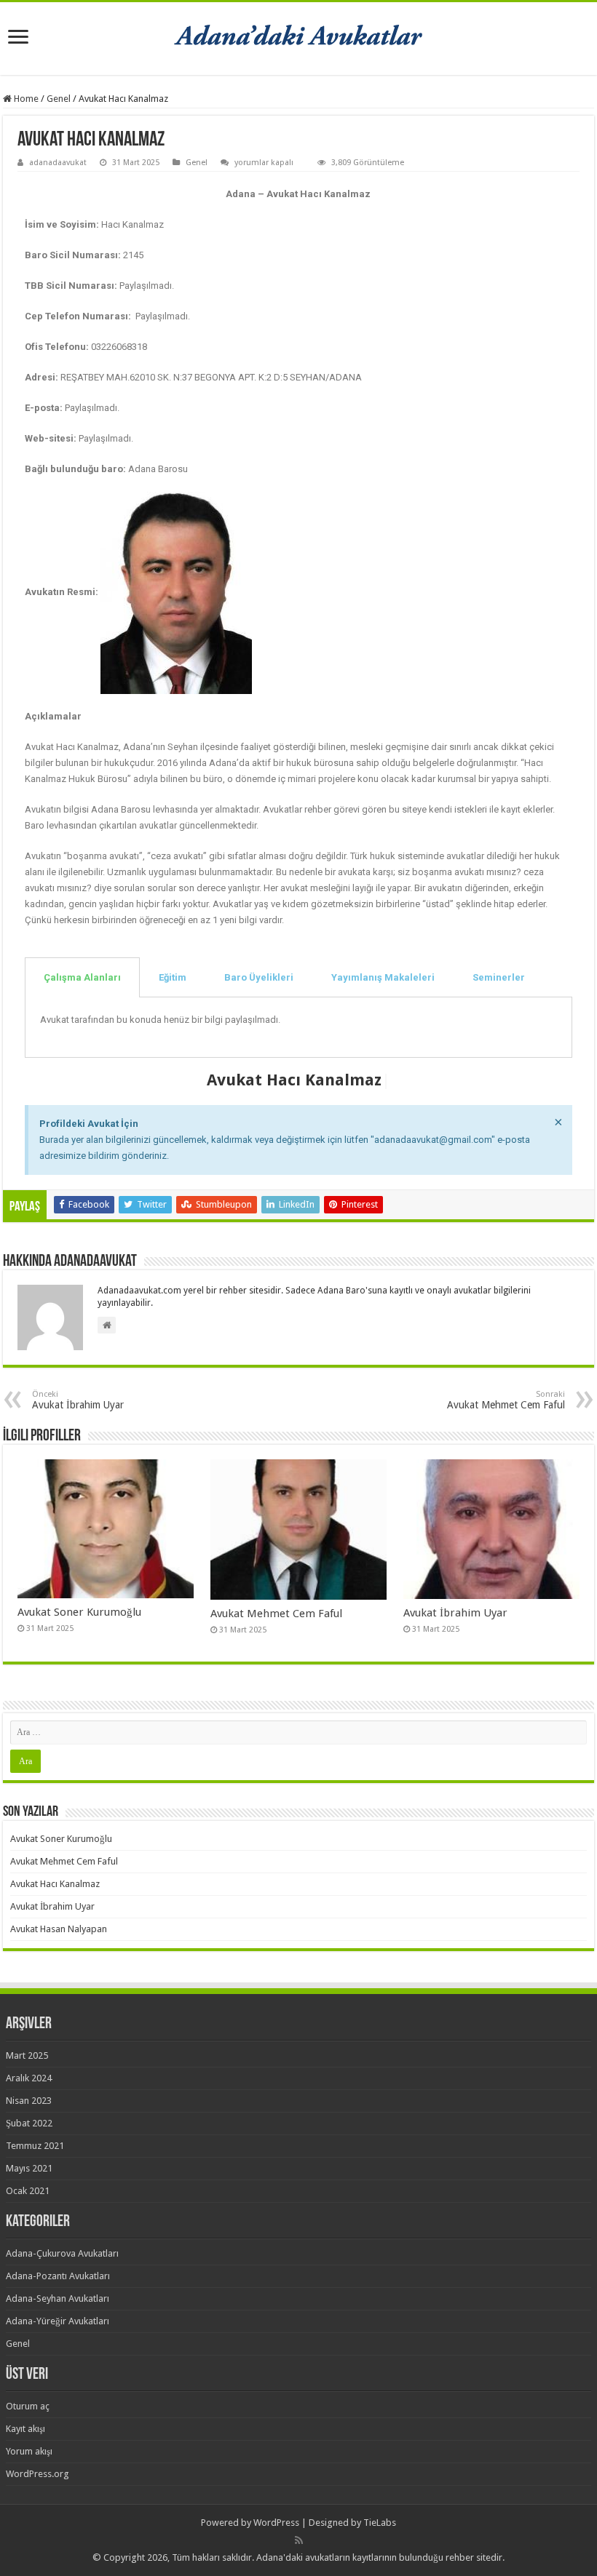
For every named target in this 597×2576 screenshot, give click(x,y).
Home (25, 99)
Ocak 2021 (28, 2191)
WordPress (276, 2523)
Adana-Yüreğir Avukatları (58, 2321)
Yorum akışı (29, 2451)
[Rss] (299, 2540)
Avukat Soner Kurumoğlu (79, 1612)
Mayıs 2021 (29, 2168)
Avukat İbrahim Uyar (78, 1400)
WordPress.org (37, 2474)
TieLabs (380, 2523)
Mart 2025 (27, 2055)
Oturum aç (28, 2406)
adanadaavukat (58, 163)
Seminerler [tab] (499, 977)
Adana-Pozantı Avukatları (58, 2276)
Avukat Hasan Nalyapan (59, 1929)
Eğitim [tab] (173, 977)
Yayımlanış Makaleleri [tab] (383, 977)
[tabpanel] (298, 1028)
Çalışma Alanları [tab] (82, 977)
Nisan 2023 (29, 2101)
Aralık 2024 (29, 2078)
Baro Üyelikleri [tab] (259, 977)
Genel (59, 99)
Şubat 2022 (29, 2123)
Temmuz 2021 (35, 2146)
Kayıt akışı (25, 2429)
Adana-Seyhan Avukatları (58, 2298)
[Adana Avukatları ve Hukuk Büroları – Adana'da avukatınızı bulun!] (298, 36)
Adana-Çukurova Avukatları (62, 2253)
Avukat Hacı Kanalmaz (55, 1884)
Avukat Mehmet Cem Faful (506, 1400)
